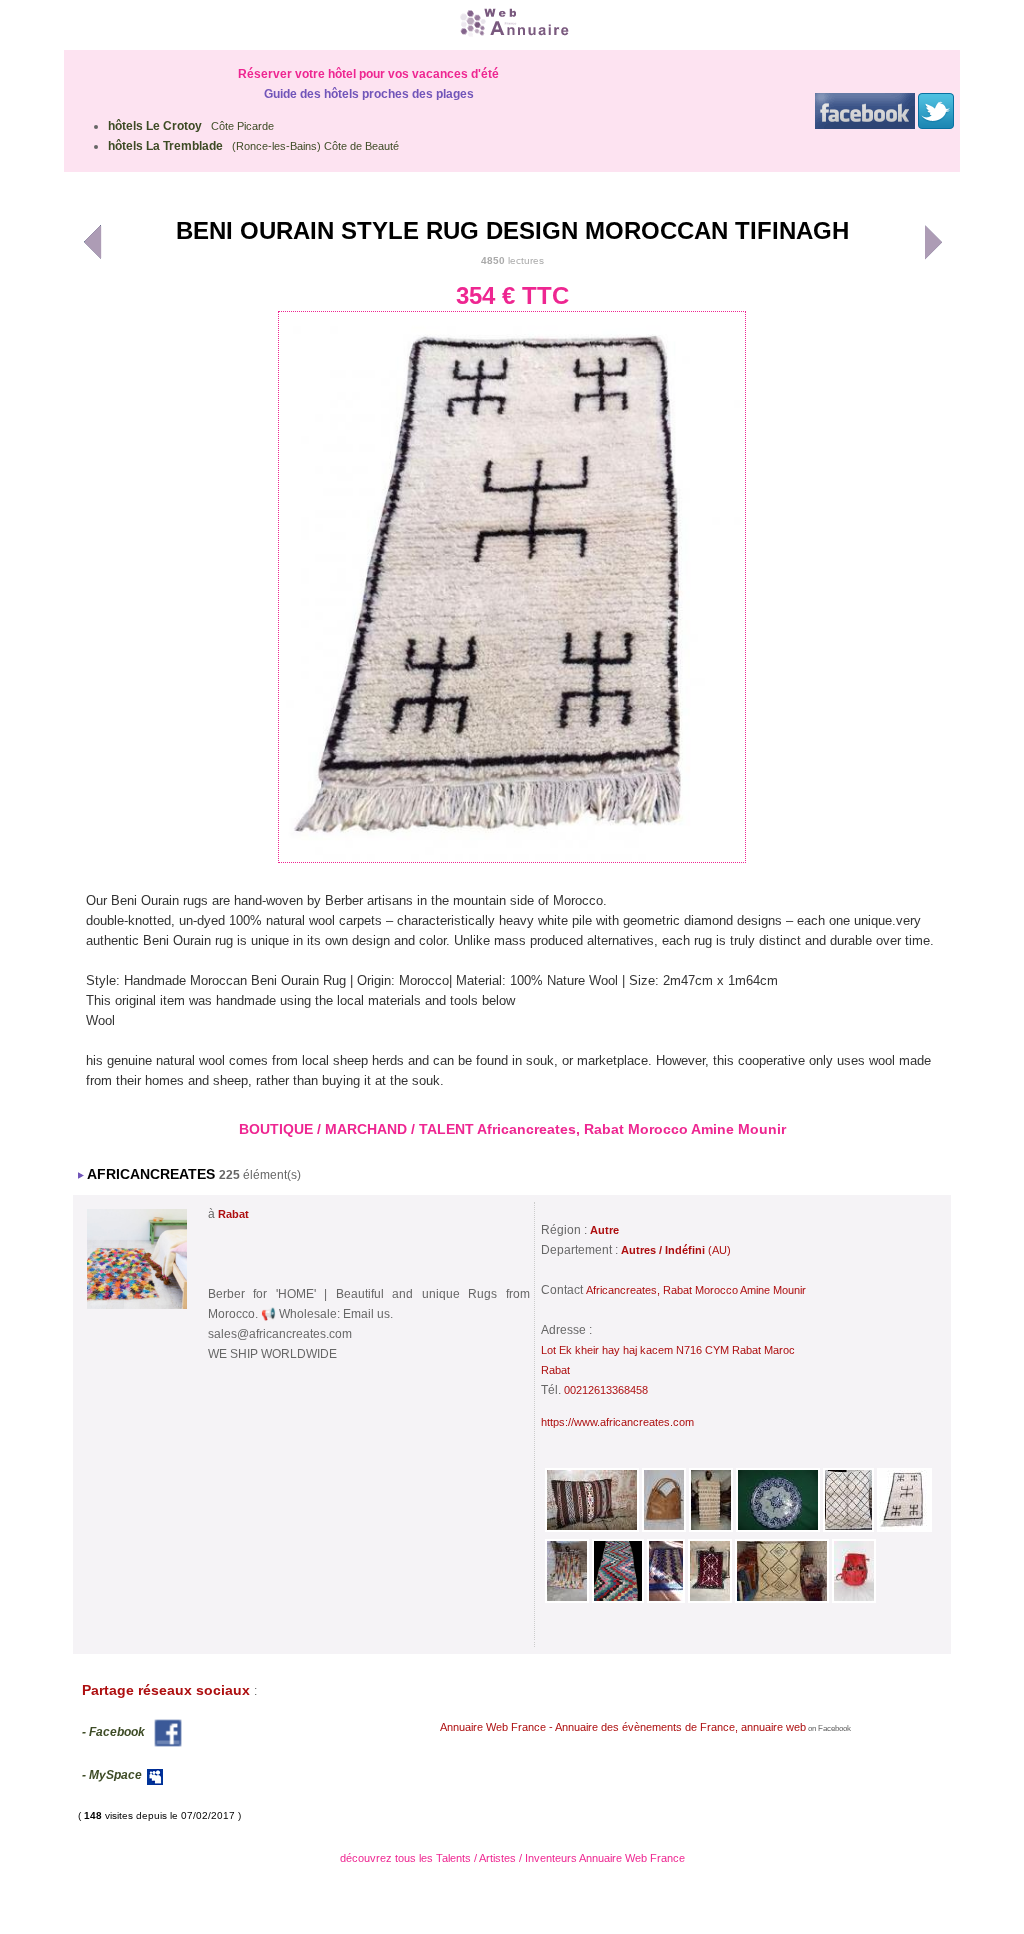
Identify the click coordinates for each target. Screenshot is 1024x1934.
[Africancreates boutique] (137, 1310)
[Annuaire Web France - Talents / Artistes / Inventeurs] (512, 23)
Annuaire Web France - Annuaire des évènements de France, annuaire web (623, 1727)
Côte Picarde (191, 126)
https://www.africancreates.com (617, 1422)
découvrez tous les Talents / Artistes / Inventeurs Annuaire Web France (512, 1858)
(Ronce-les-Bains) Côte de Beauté (253, 146)
